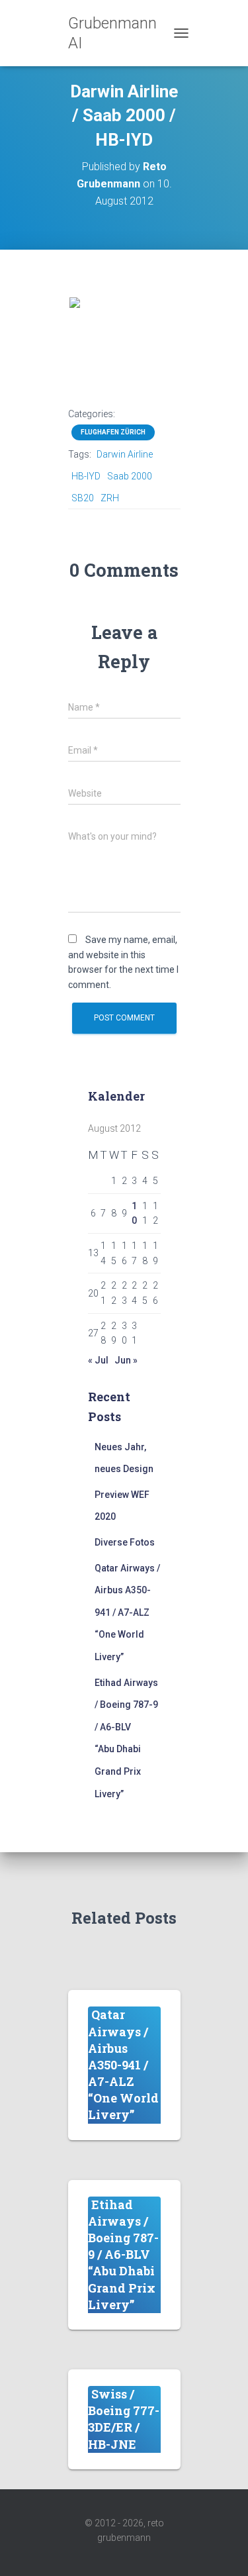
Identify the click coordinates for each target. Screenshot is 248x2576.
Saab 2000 (130, 476)
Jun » (126, 1360)
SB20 (83, 498)
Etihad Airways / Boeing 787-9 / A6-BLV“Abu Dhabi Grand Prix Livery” (123, 2254)
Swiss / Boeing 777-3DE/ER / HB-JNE (124, 2419)
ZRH (110, 498)
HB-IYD (86, 476)
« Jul (98, 1360)
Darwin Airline (125, 454)
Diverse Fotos (125, 1542)
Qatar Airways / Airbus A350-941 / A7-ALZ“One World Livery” (127, 1612)
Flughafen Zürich (113, 432)
